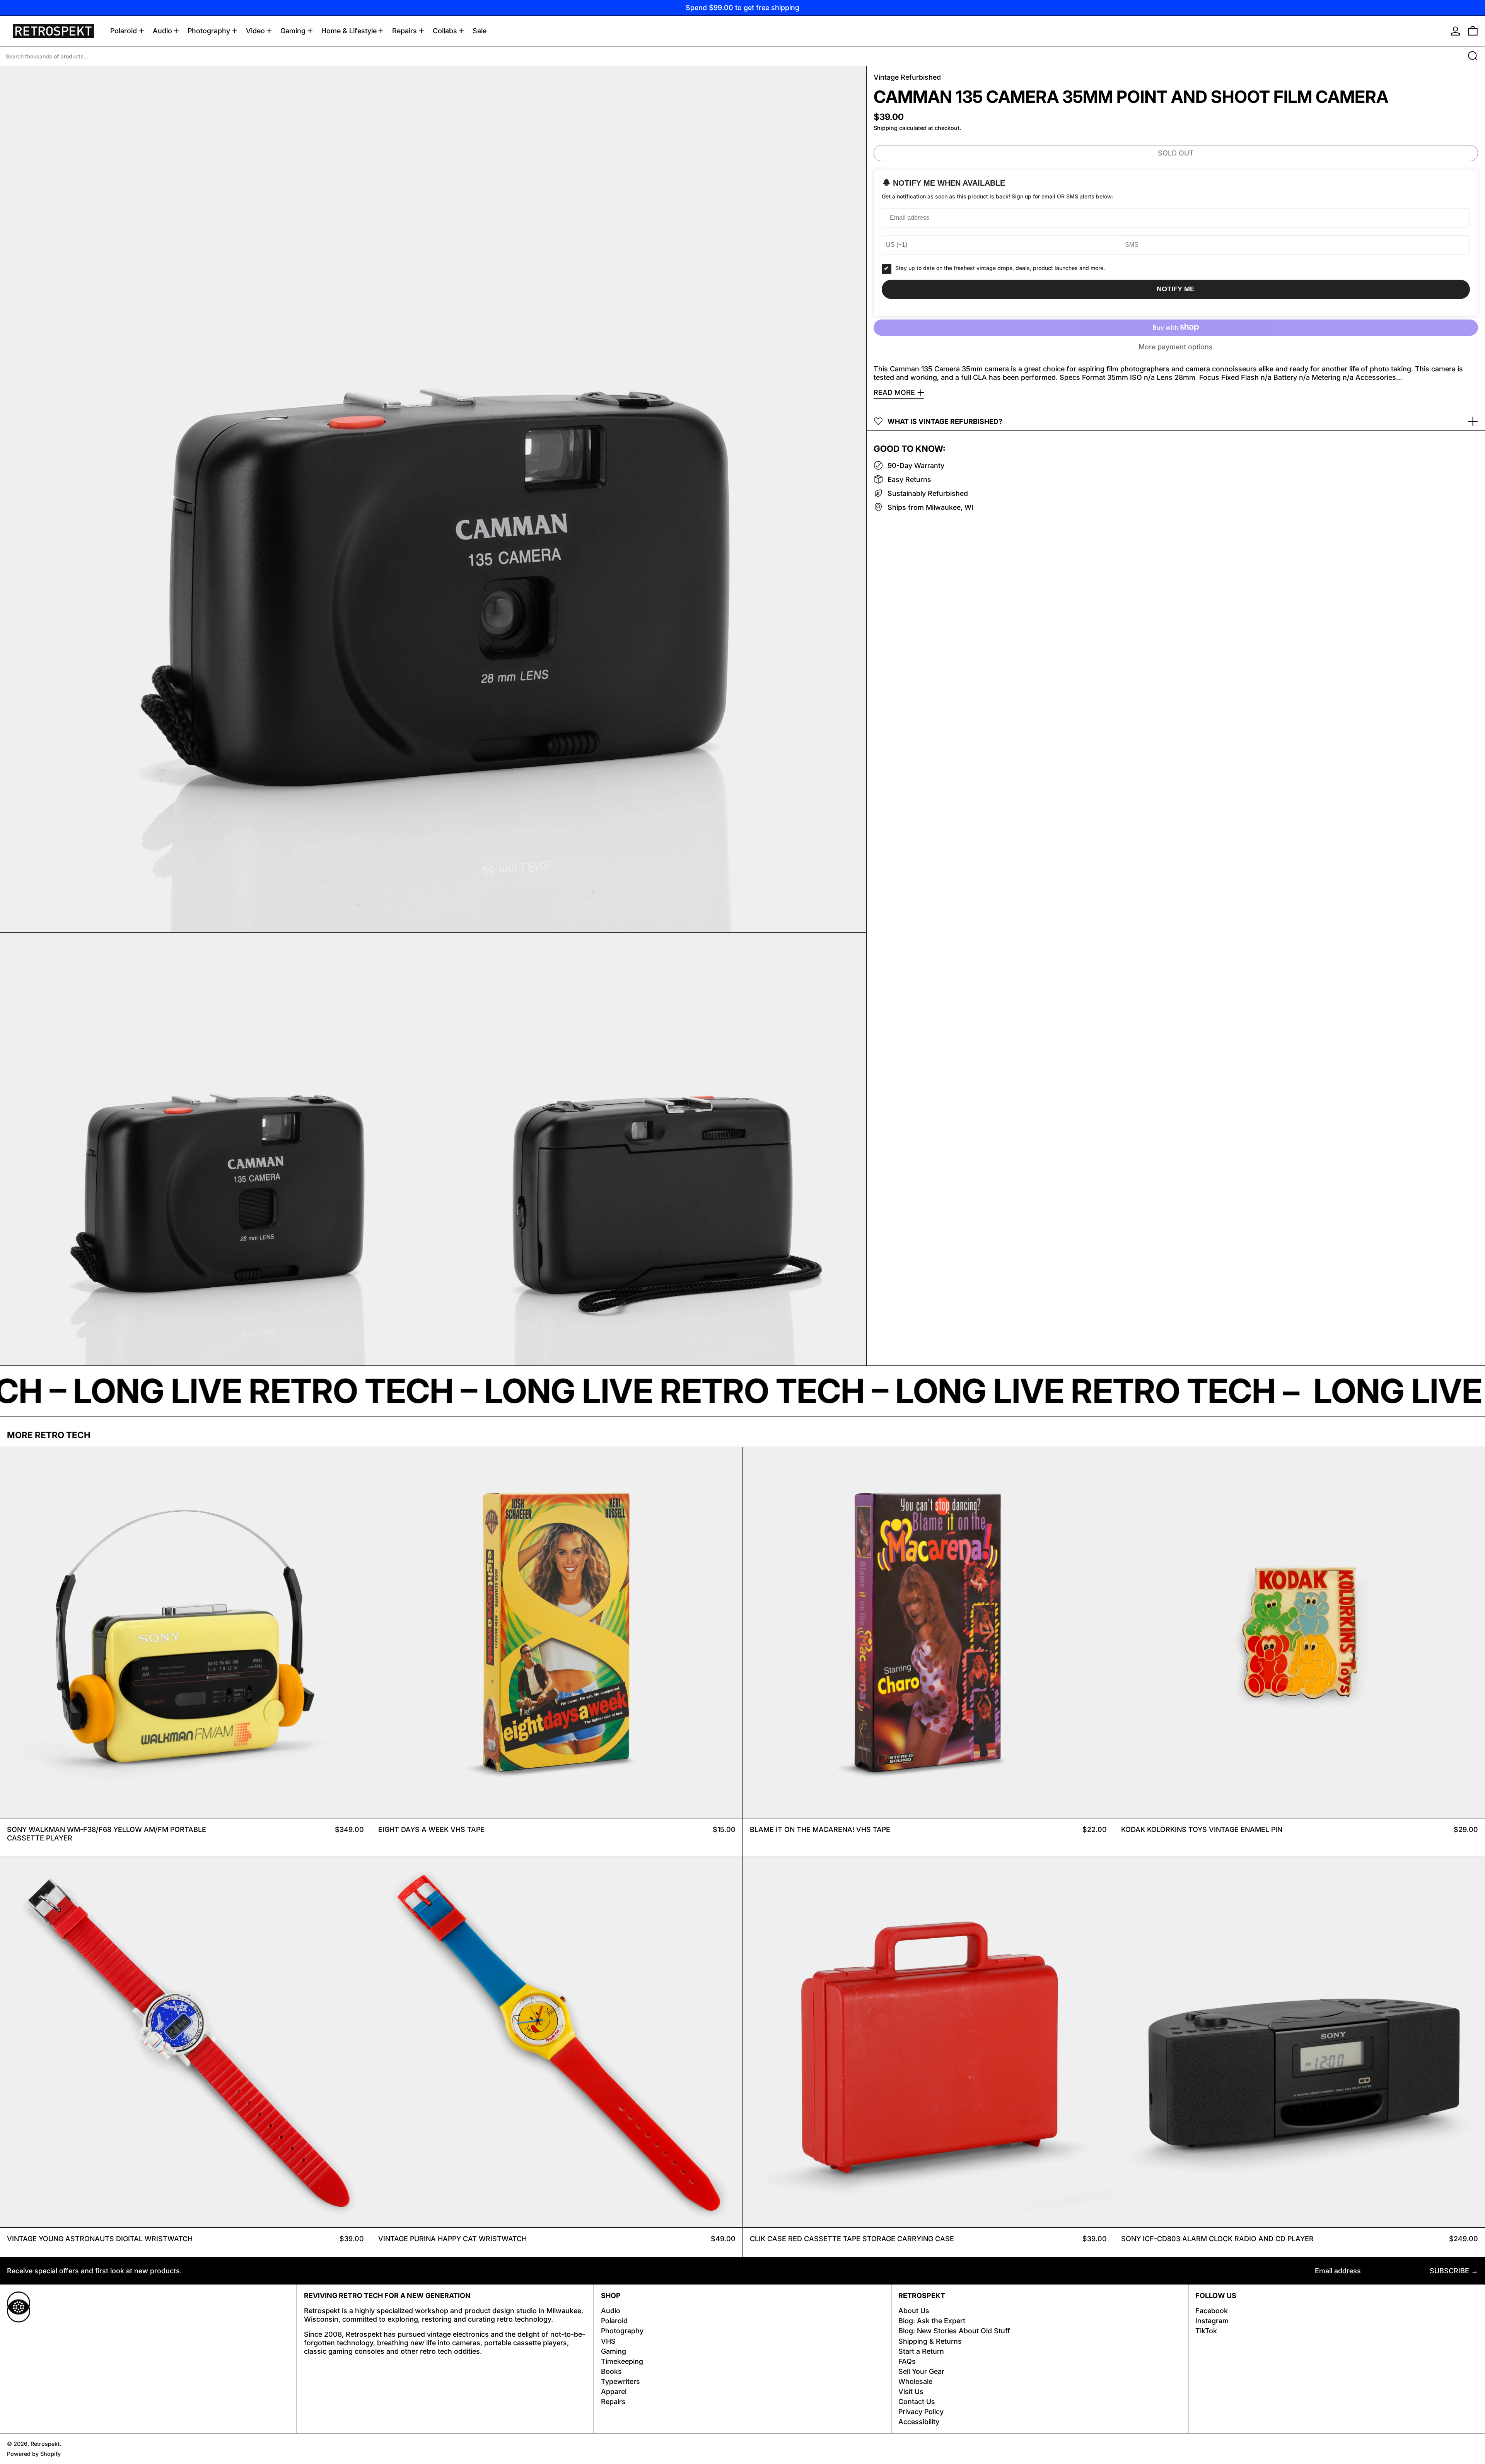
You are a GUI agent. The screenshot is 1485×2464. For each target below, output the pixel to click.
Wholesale (915, 2381)
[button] (1473, 31)
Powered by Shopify (34, 2454)
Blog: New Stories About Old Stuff (954, 2331)
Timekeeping (622, 2361)
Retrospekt (45, 2444)
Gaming (614, 2351)
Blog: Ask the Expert (932, 2321)
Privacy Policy (921, 2412)
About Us (914, 2311)
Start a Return (921, 2351)
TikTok (1206, 2331)
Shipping (886, 128)
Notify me (1176, 289)
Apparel (614, 2391)
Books (611, 2371)
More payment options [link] (1176, 346)
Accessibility (919, 2422)
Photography (622, 2331)
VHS (608, 2341)
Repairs (613, 2402)
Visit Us (911, 2391)
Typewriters (620, 2381)
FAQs (907, 2361)
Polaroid (614, 2321)
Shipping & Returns (930, 2341)
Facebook (1212, 2311)
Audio (611, 2311)
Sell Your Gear (921, 2371)
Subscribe (1449, 2271)
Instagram (1212, 2321)
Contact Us (917, 2402)
